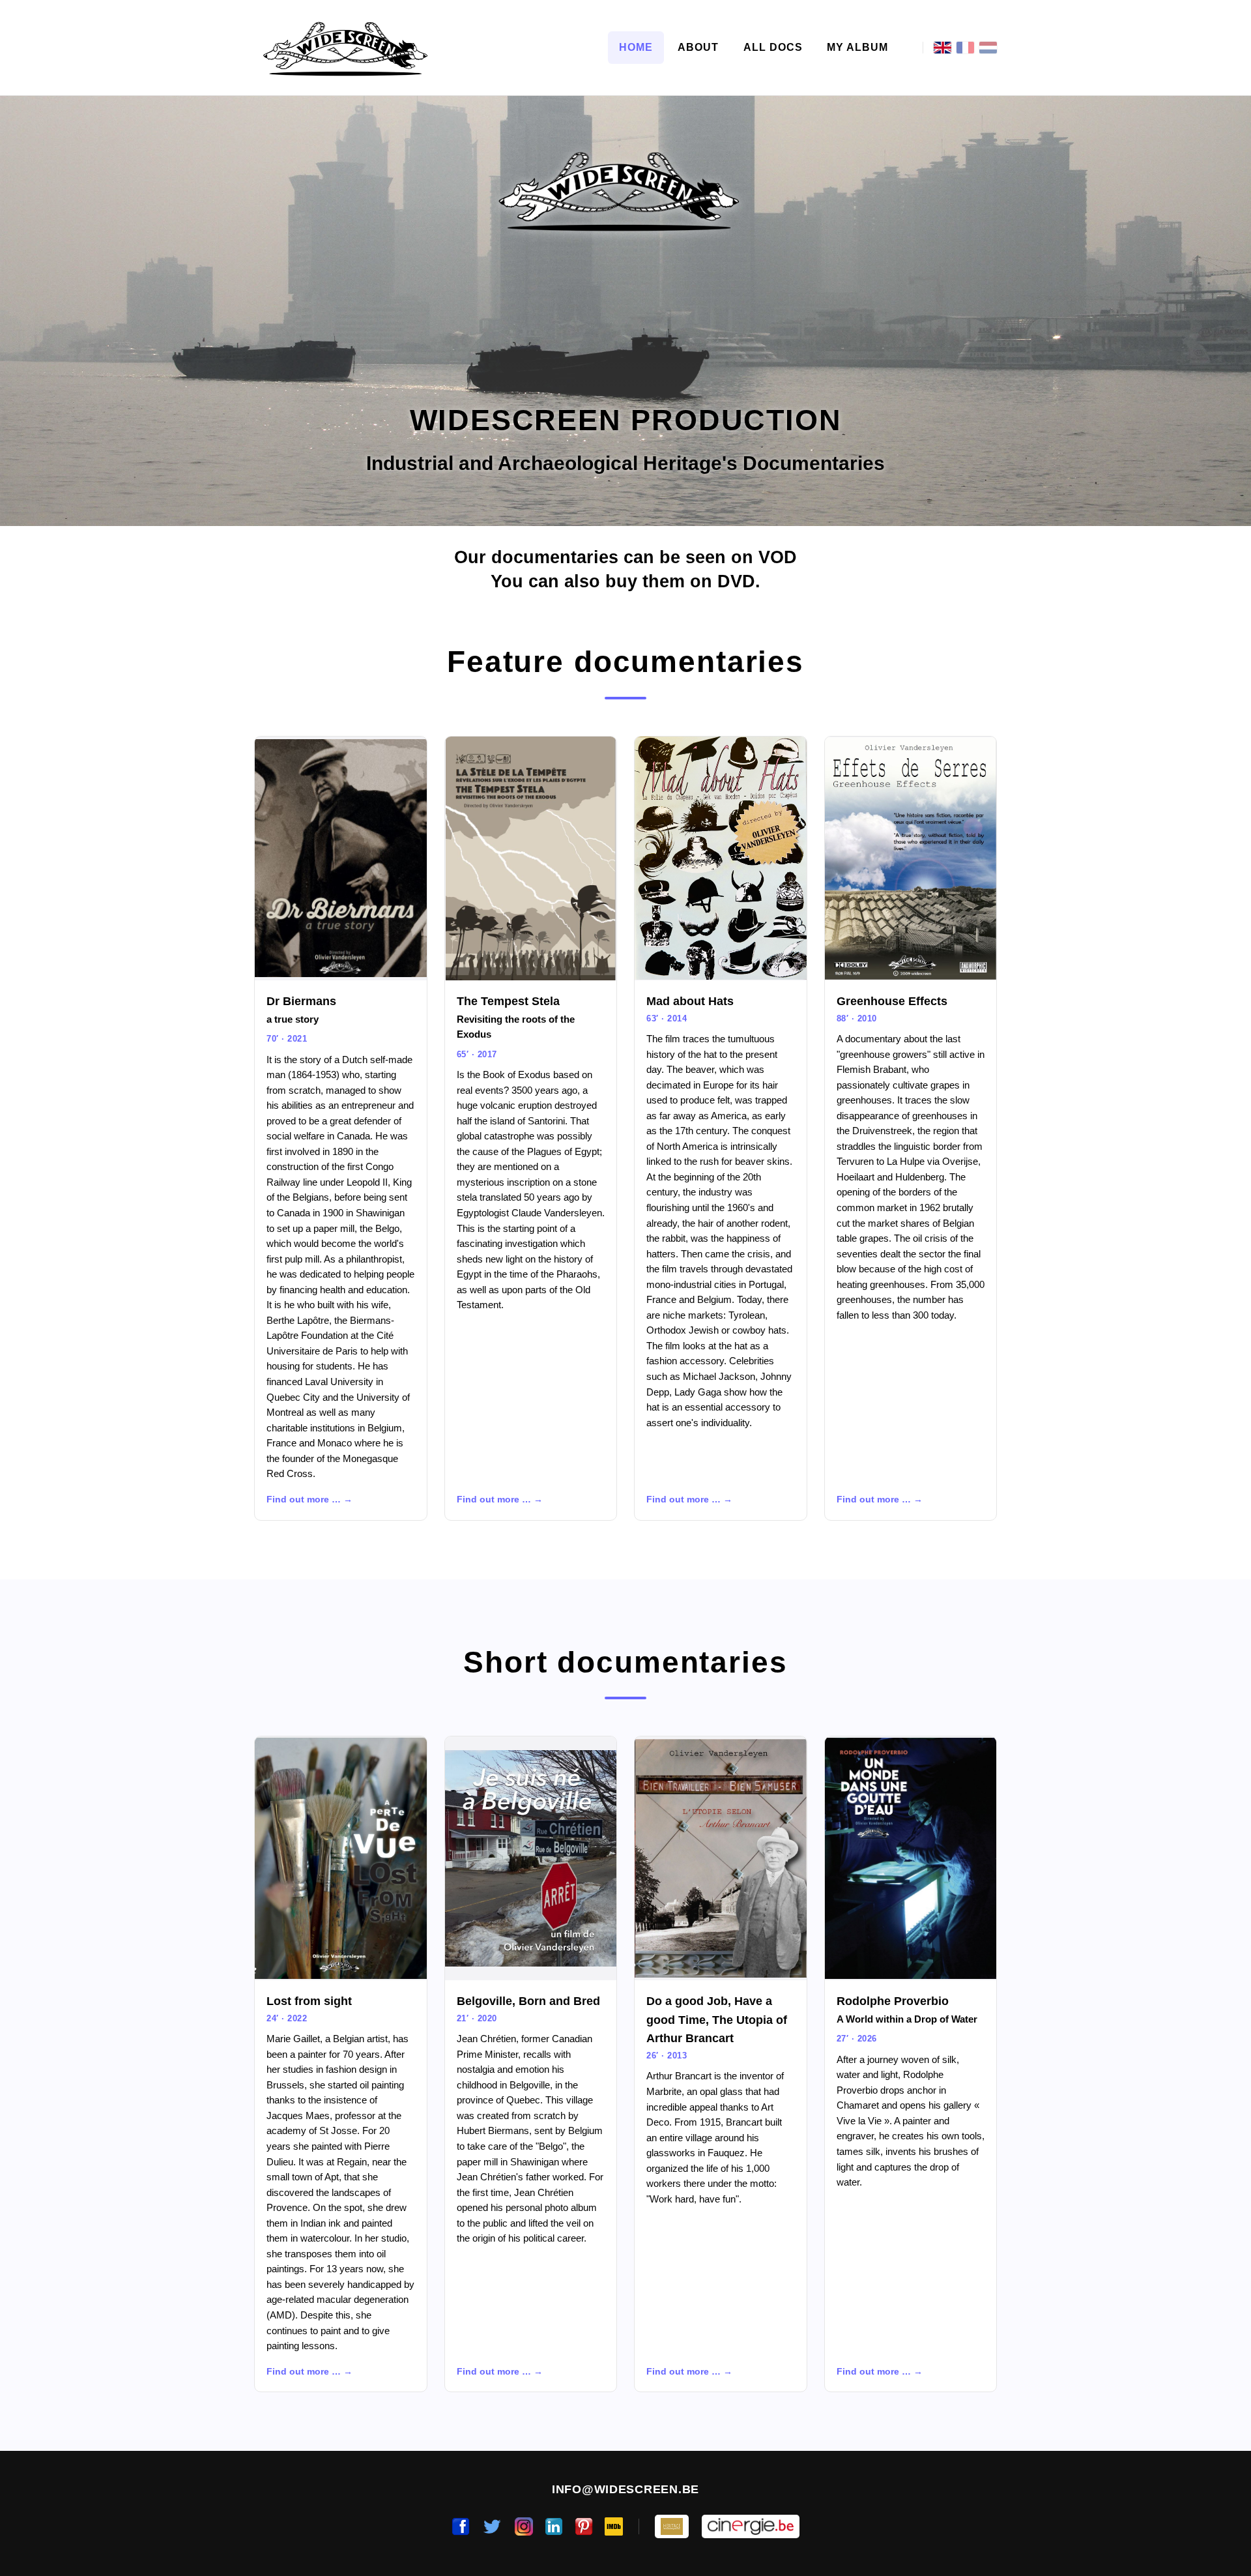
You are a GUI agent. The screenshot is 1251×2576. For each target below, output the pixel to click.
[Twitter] (492, 2526)
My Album (857, 47)
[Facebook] (461, 2526)
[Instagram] (524, 2526)
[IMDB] (614, 2526)
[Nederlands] (988, 48)
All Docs (773, 47)
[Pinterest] (584, 2526)
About (698, 47)
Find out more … (304, 1500)
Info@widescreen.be (625, 2489)
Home (636, 47)
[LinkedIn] (554, 2526)
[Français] (965, 48)
